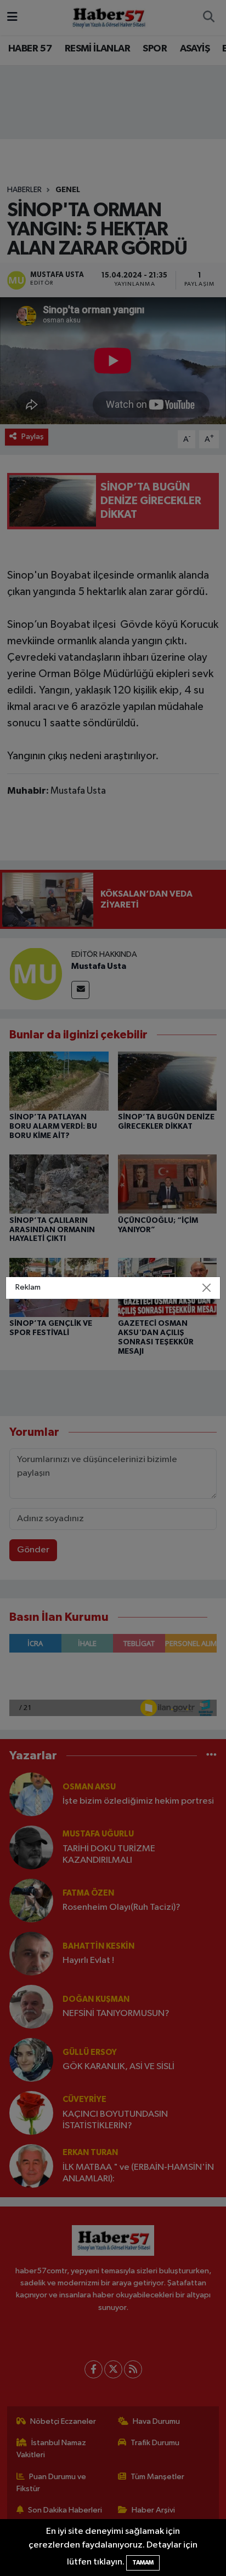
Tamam (143, 2563)
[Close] (206, 1288)
